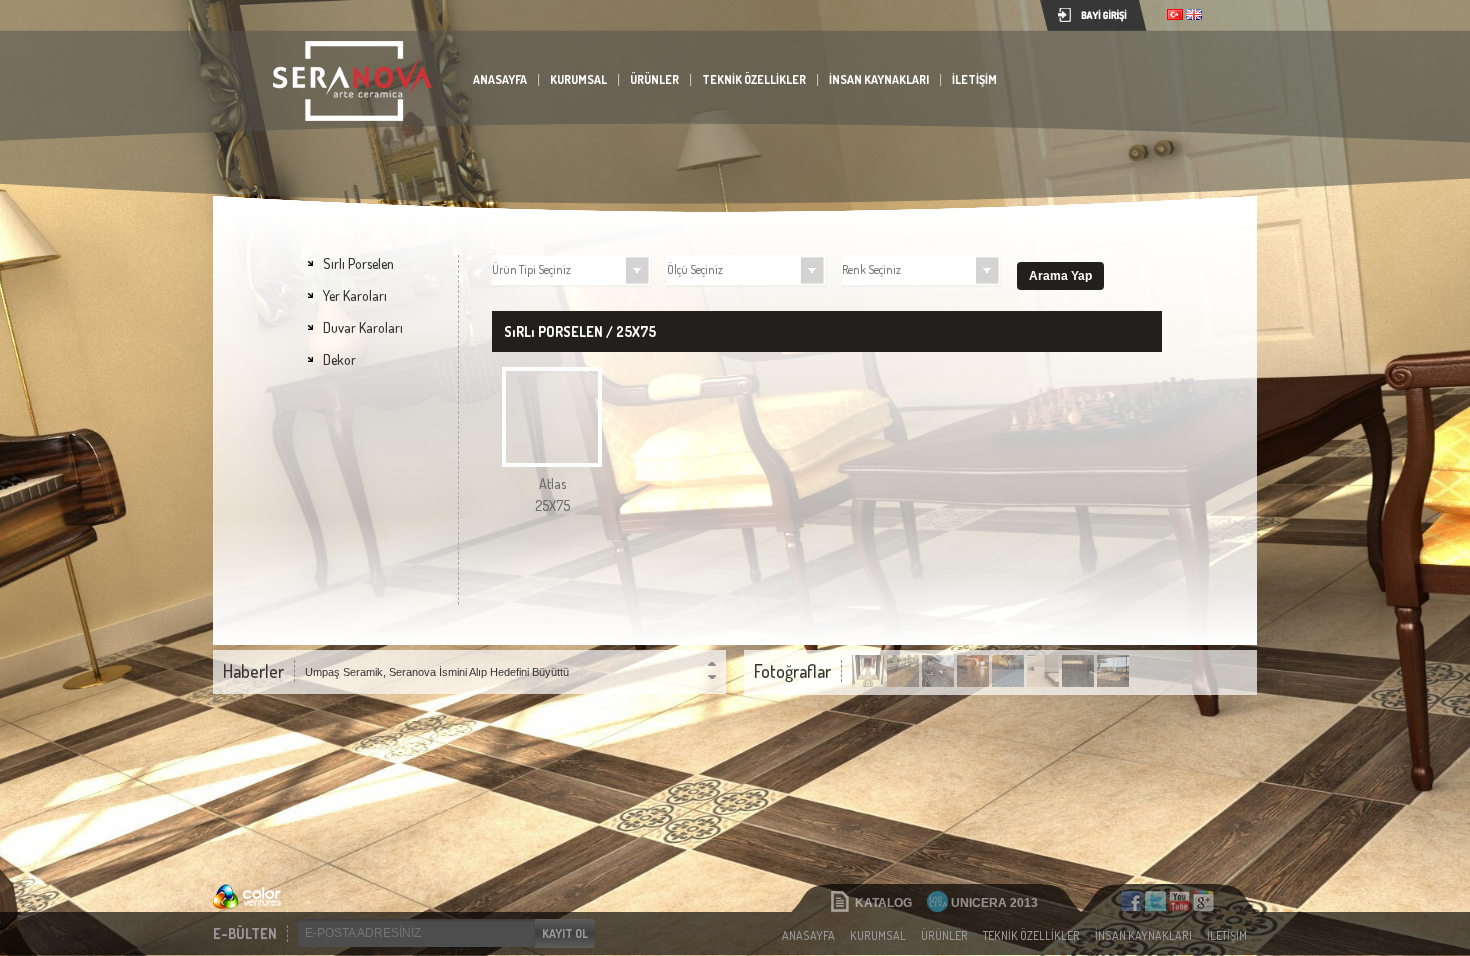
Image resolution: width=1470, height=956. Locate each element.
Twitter (1155, 901)
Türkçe (1175, 14)
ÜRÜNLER (654, 79)
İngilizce (1194, 14)
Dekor (339, 359)
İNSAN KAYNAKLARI (879, 79)
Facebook (1131, 901)
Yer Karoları (355, 295)
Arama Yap (1060, 276)
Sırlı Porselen (358, 263)
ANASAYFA (500, 79)
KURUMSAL (578, 79)
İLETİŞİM (974, 79)
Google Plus (1203, 901)
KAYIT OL (565, 933)
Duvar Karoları (363, 327)
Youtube (1179, 901)
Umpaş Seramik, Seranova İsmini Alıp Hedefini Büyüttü (437, 672)
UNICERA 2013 (994, 903)
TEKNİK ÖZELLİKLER (754, 79)
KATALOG (883, 903)
